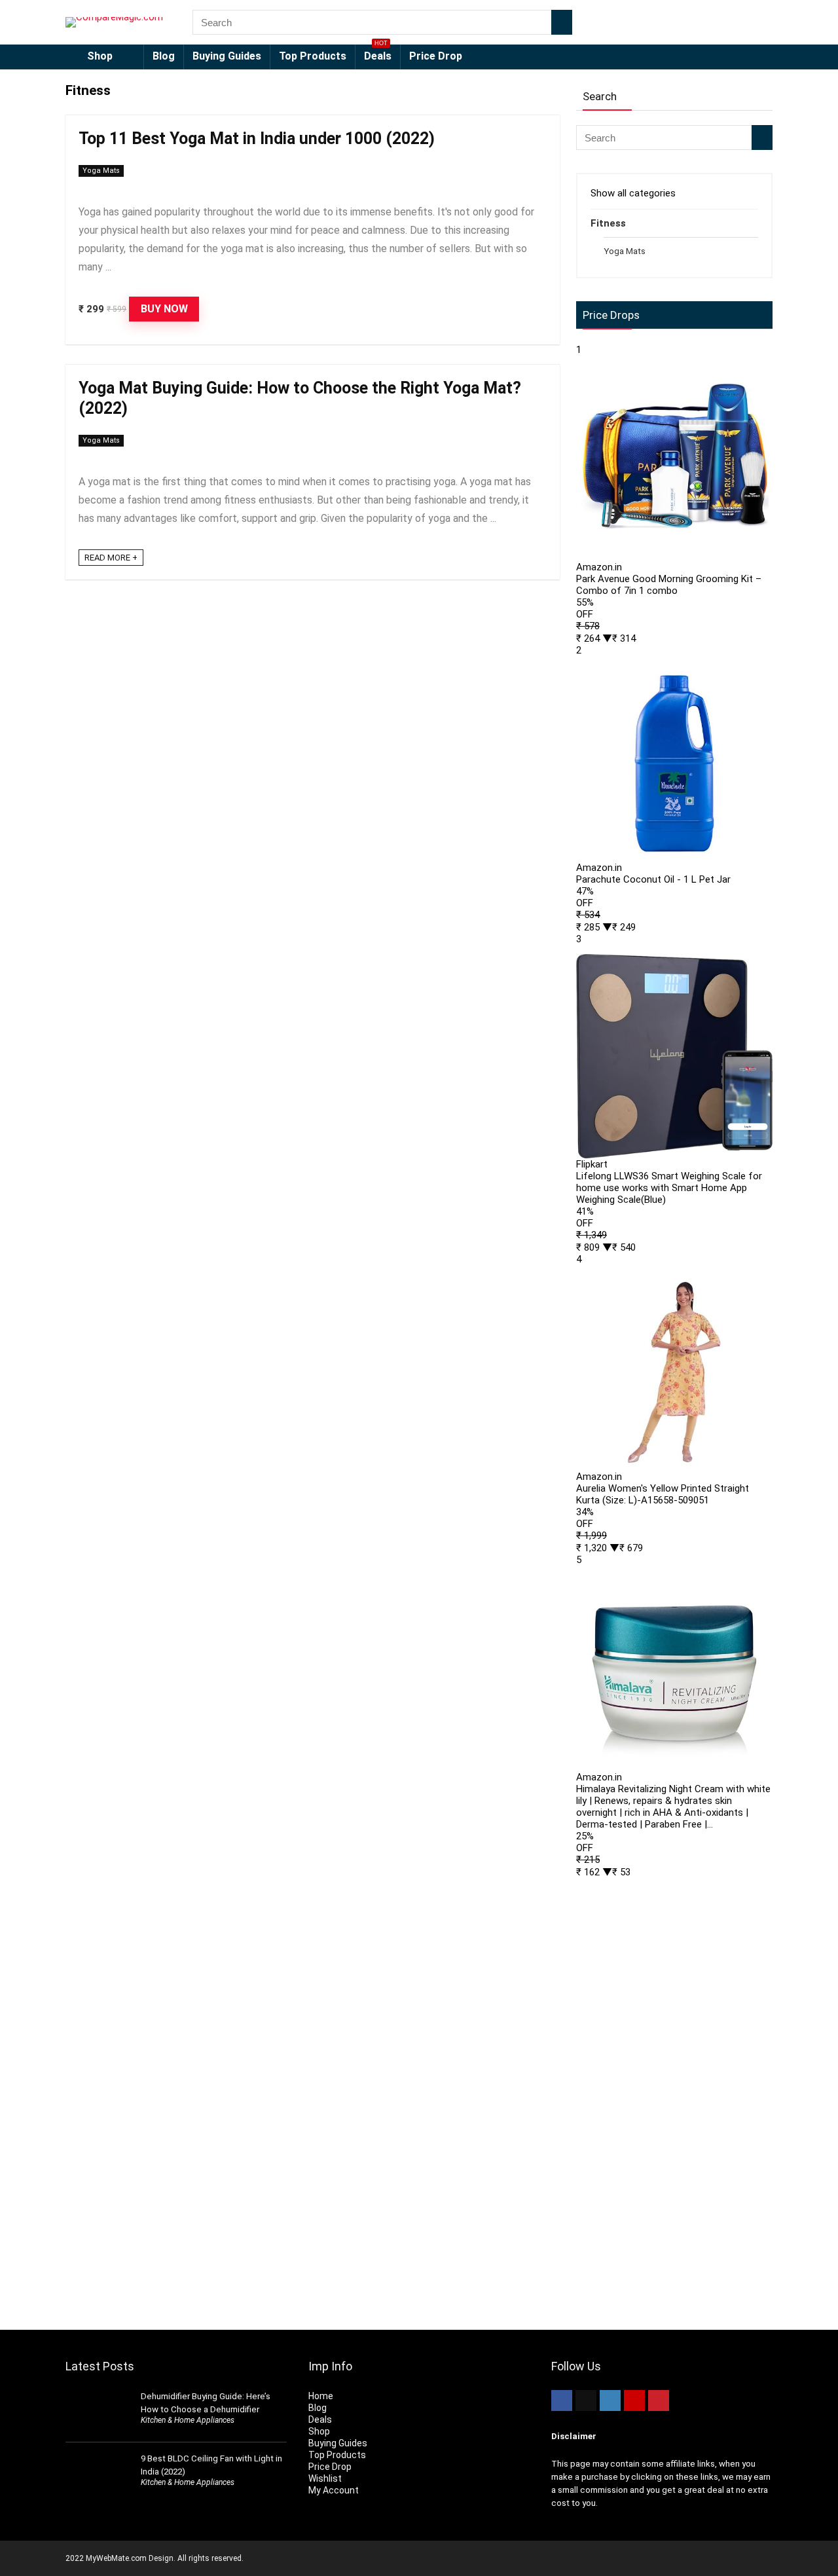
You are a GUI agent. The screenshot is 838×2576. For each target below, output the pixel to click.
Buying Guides (227, 56)
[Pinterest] (659, 2401)
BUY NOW (164, 309)
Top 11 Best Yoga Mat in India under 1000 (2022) (257, 138)
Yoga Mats (101, 171)
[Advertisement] (674, 2097)
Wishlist (325, 2478)
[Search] (562, 22)
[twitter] (586, 2401)
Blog (164, 56)
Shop (100, 56)
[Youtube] (634, 2401)
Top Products (313, 56)
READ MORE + (111, 558)
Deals (378, 53)
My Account (334, 2490)
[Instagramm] (610, 2401)
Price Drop (436, 56)
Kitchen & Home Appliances (188, 2420)
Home (321, 2396)
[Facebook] (562, 2401)
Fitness (608, 223)
